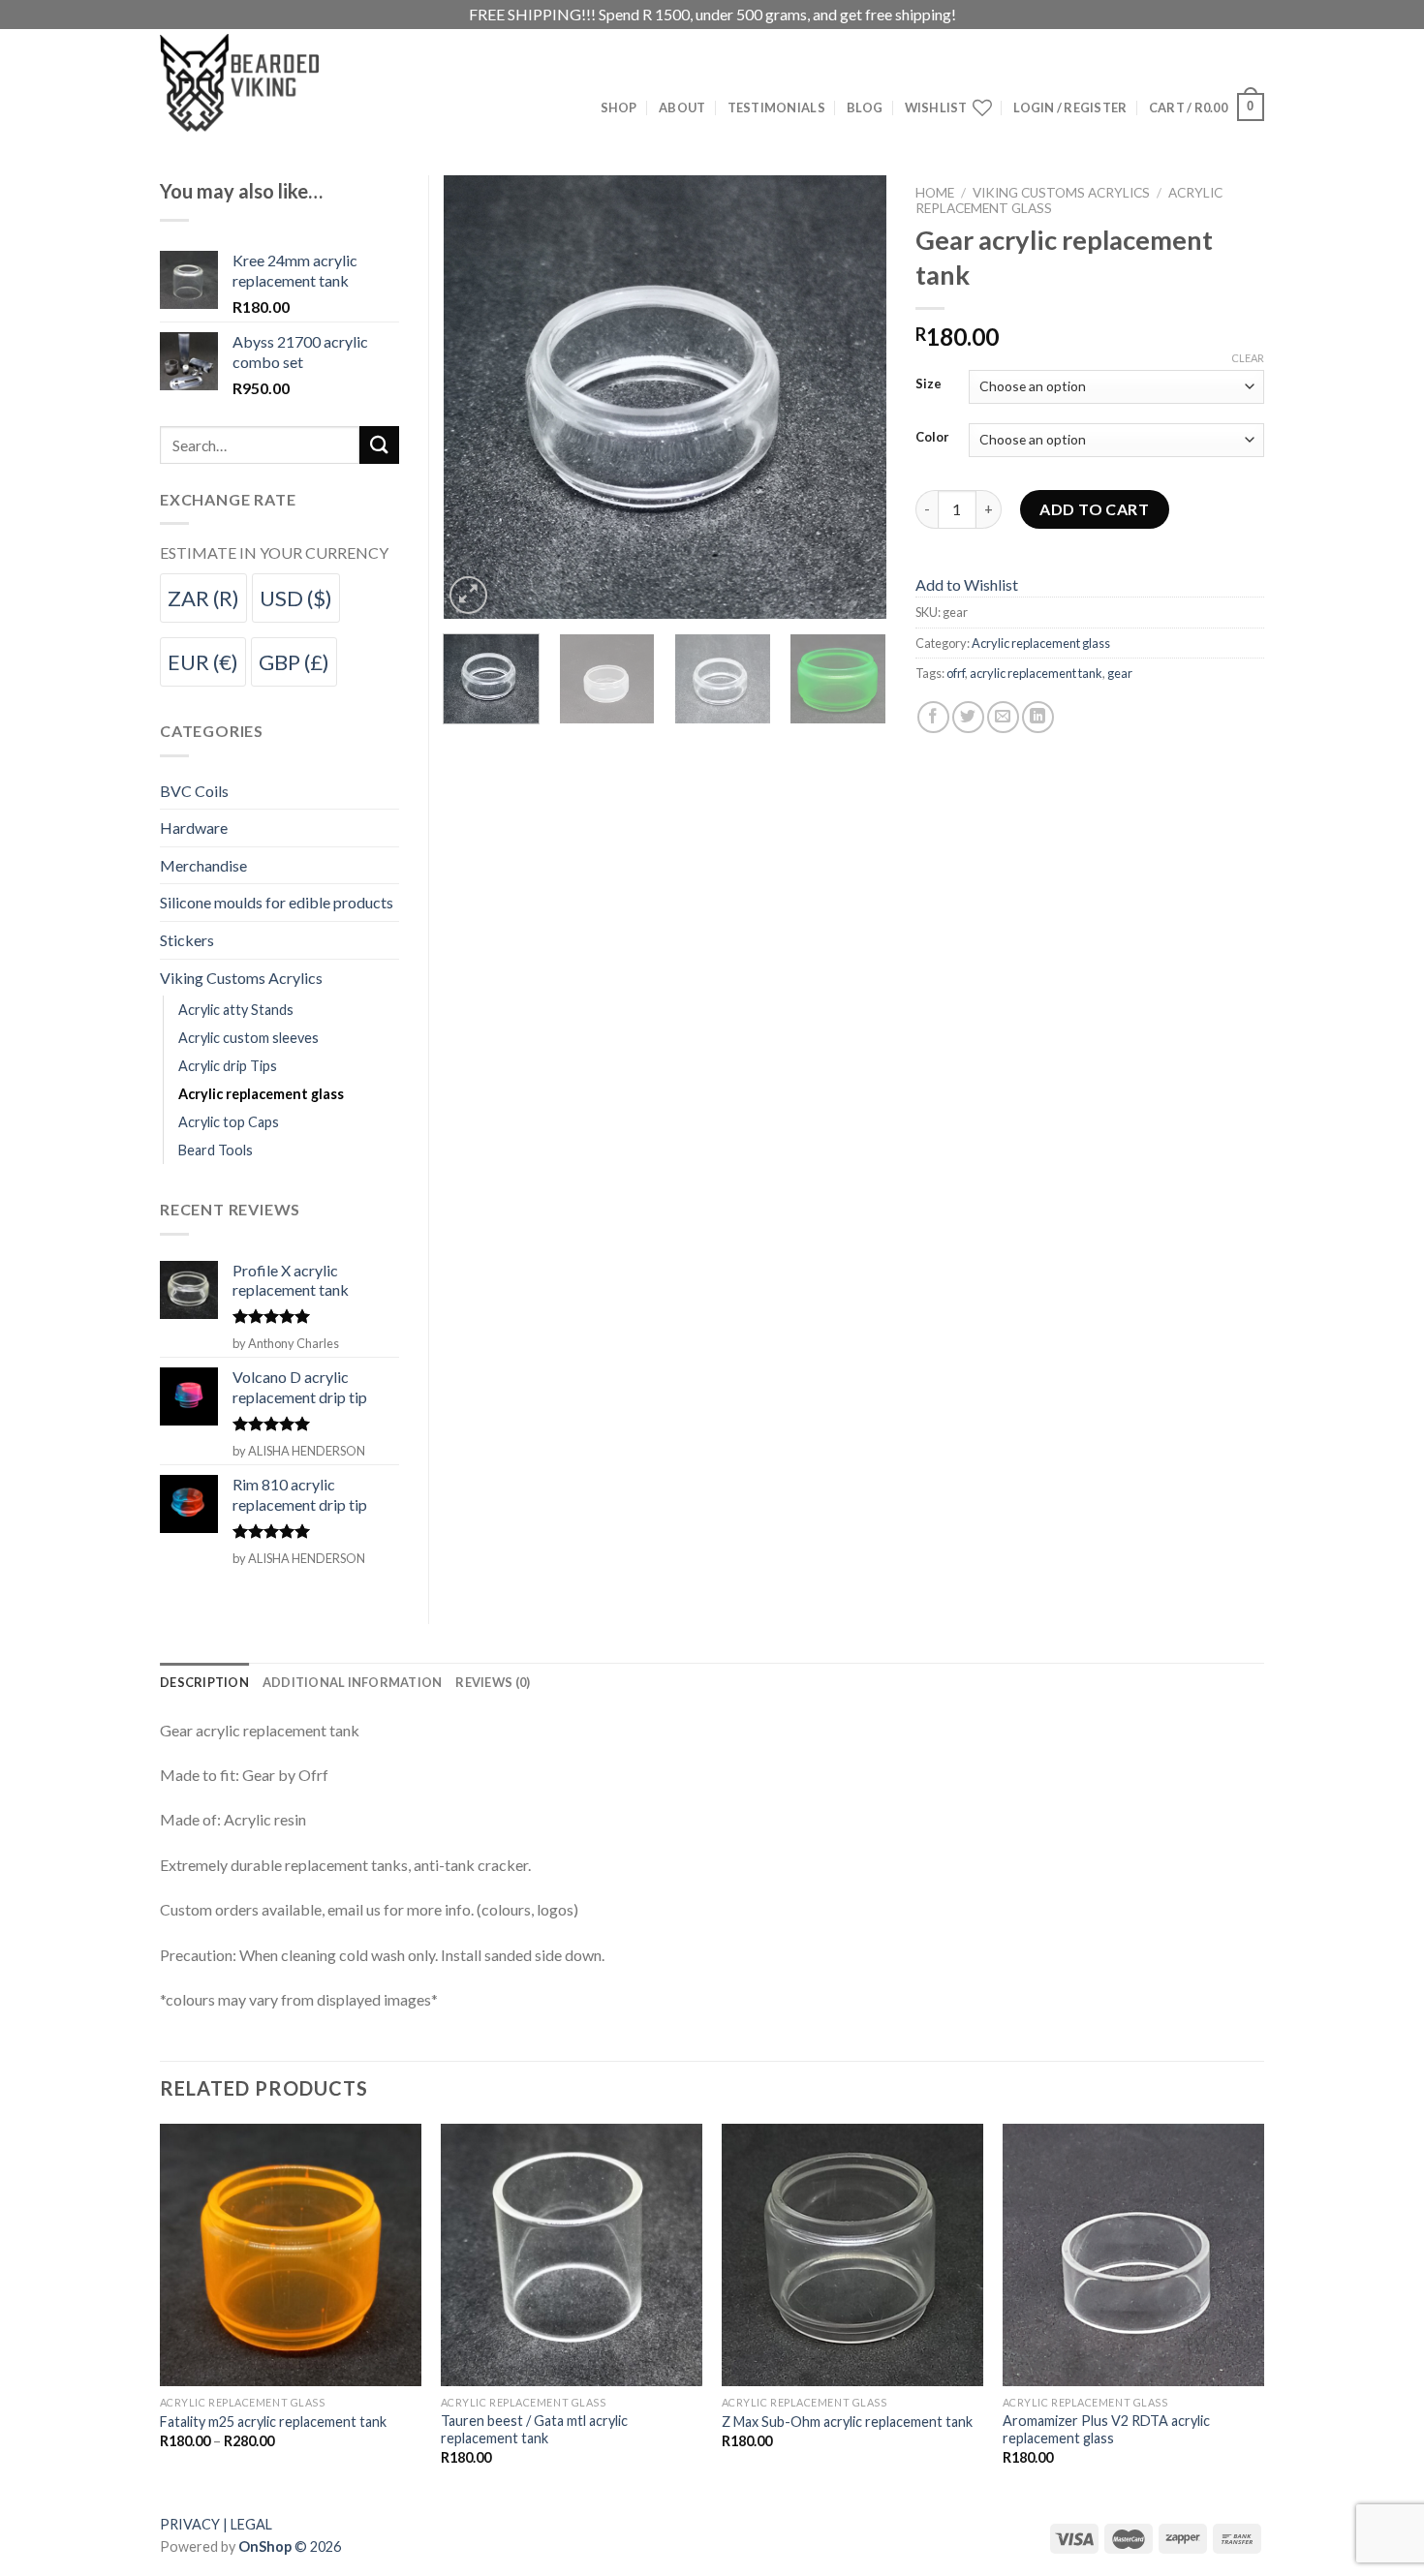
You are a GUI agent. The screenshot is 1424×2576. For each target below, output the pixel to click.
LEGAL (251, 2524)
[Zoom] (468, 595)
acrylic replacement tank (1036, 673)
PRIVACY (190, 2524)
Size (929, 384)
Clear (1248, 358)
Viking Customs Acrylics (1061, 193)
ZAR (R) (203, 598)
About (682, 107)
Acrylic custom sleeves (248, 1038)
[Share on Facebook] (933, 717)
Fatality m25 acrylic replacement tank (273, 2422)
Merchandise (203, 865)
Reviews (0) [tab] (493, 1682)
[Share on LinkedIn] (1038, 717)
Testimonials (776, 107)
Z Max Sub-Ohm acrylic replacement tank (847, 2422)
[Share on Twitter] (968, 717)
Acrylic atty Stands (236, 1010)
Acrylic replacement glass (1041, 643)
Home (935, 193)
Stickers (187, 940)
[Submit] (379, 445)
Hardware (194, 828)
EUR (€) (203, 662)
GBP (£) (294, 662)
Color (932, 438)
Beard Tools (216, 1150)
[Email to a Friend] (1003, 717)
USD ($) (296, 598)
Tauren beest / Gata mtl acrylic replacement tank (534, 2430)
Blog (865, 107)
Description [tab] (204, 1682)
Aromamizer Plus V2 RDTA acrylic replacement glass (1106, 2430)
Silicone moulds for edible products (277, 902)
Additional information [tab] (353, 1682)
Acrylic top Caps (229, 1122)
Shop (619, 107)
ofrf (956, 673)
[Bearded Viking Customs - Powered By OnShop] (281, 83)
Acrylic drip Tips (228, 1066)
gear (1120, 673)
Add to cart (1094, 509)
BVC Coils (194, 791)
